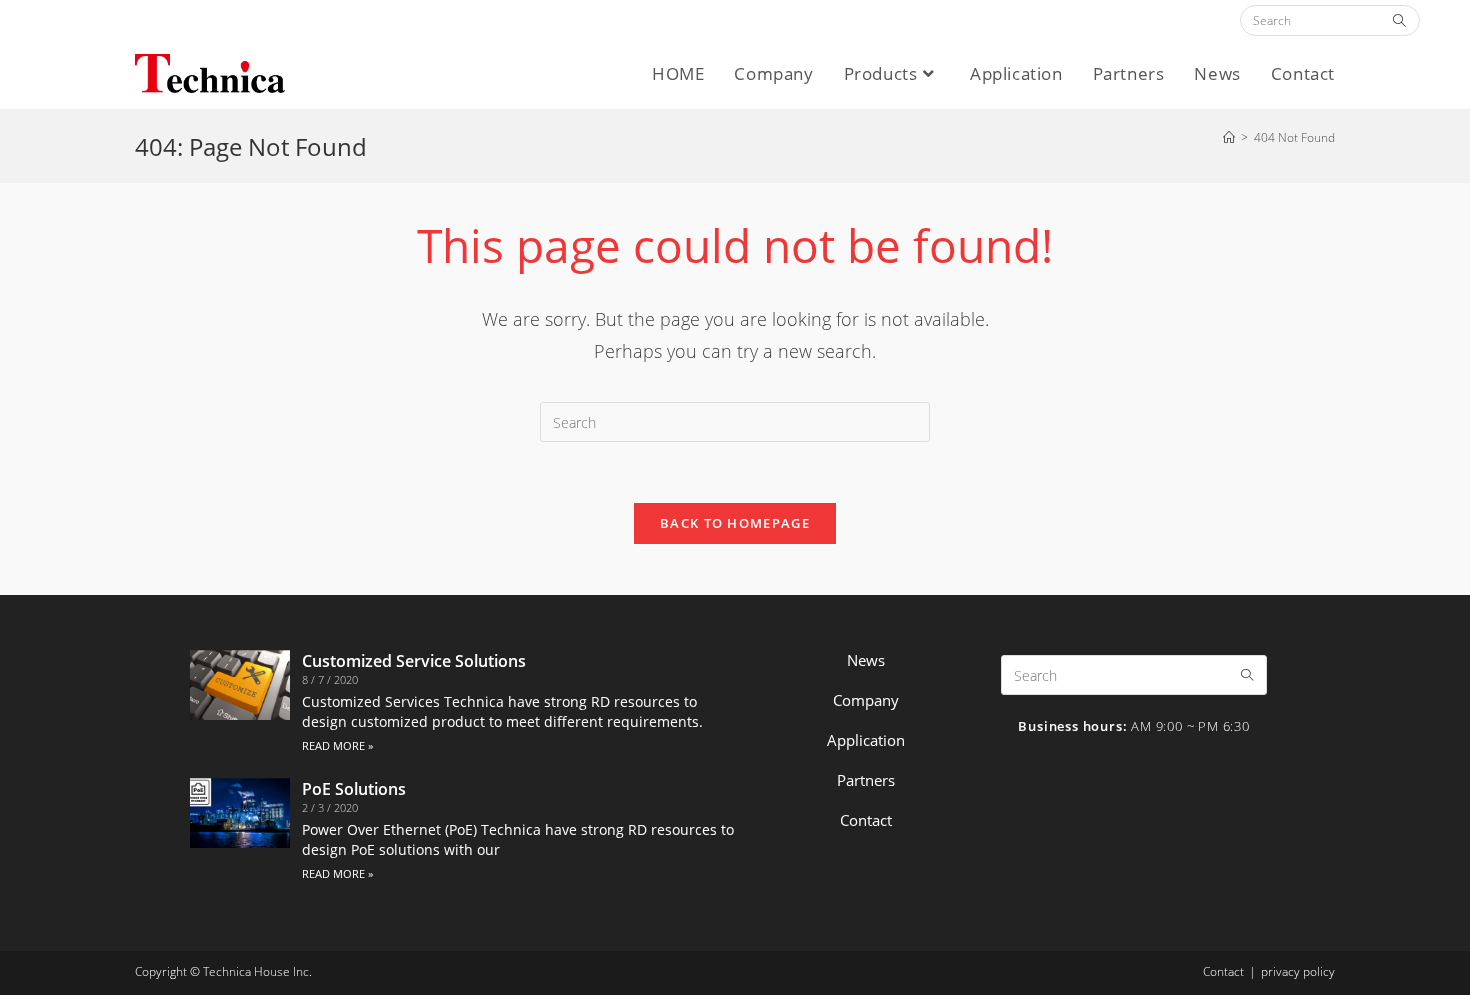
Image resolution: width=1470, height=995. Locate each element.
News (866, 660)
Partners (866, 780)
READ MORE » (337, 745)
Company (866, 700)
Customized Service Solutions (414, 661)
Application (866, 740)
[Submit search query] (1400, 20)
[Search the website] (1330, 19)
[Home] (1229, 137)
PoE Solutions (354, 789)
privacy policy (1298, 971)
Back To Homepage (735, 523)
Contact (866, 820)
